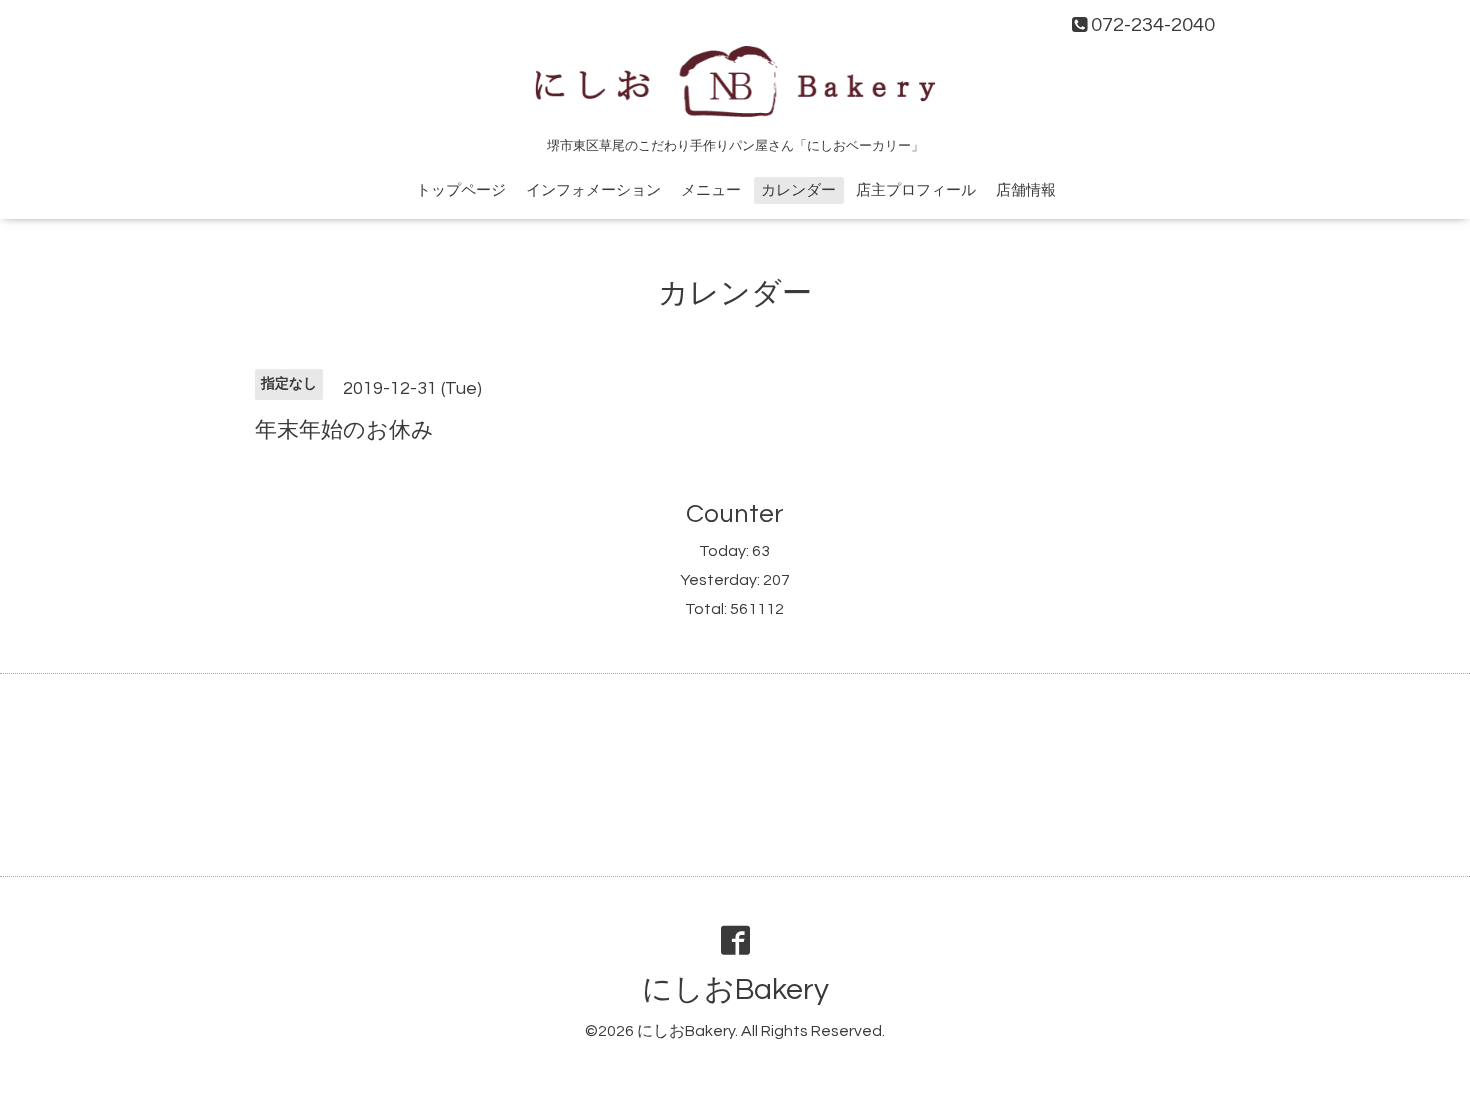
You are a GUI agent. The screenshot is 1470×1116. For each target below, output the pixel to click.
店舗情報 (1026, 190)
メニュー (711, 190)
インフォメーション (593, 190)
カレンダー (798, 190)
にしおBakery (735, 989)
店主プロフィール (916, 190)
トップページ (461, 190)
